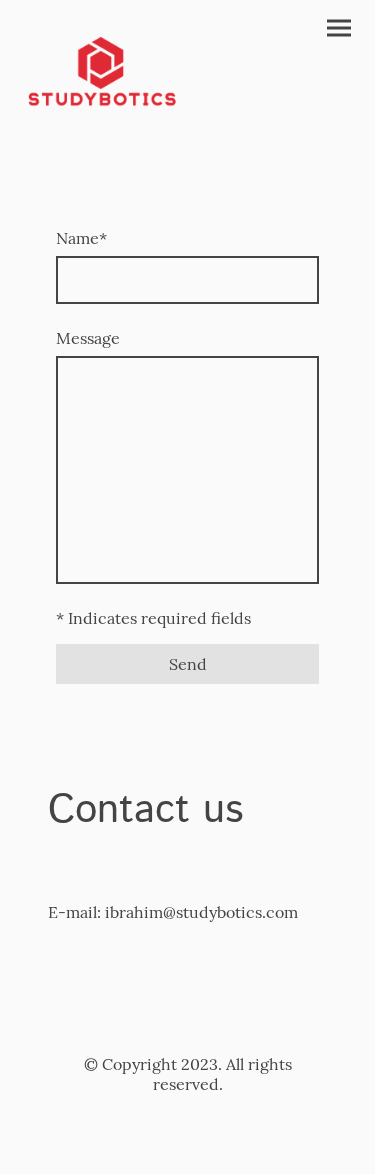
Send (188, 664)
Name (81, 238)
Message (88, 338)
